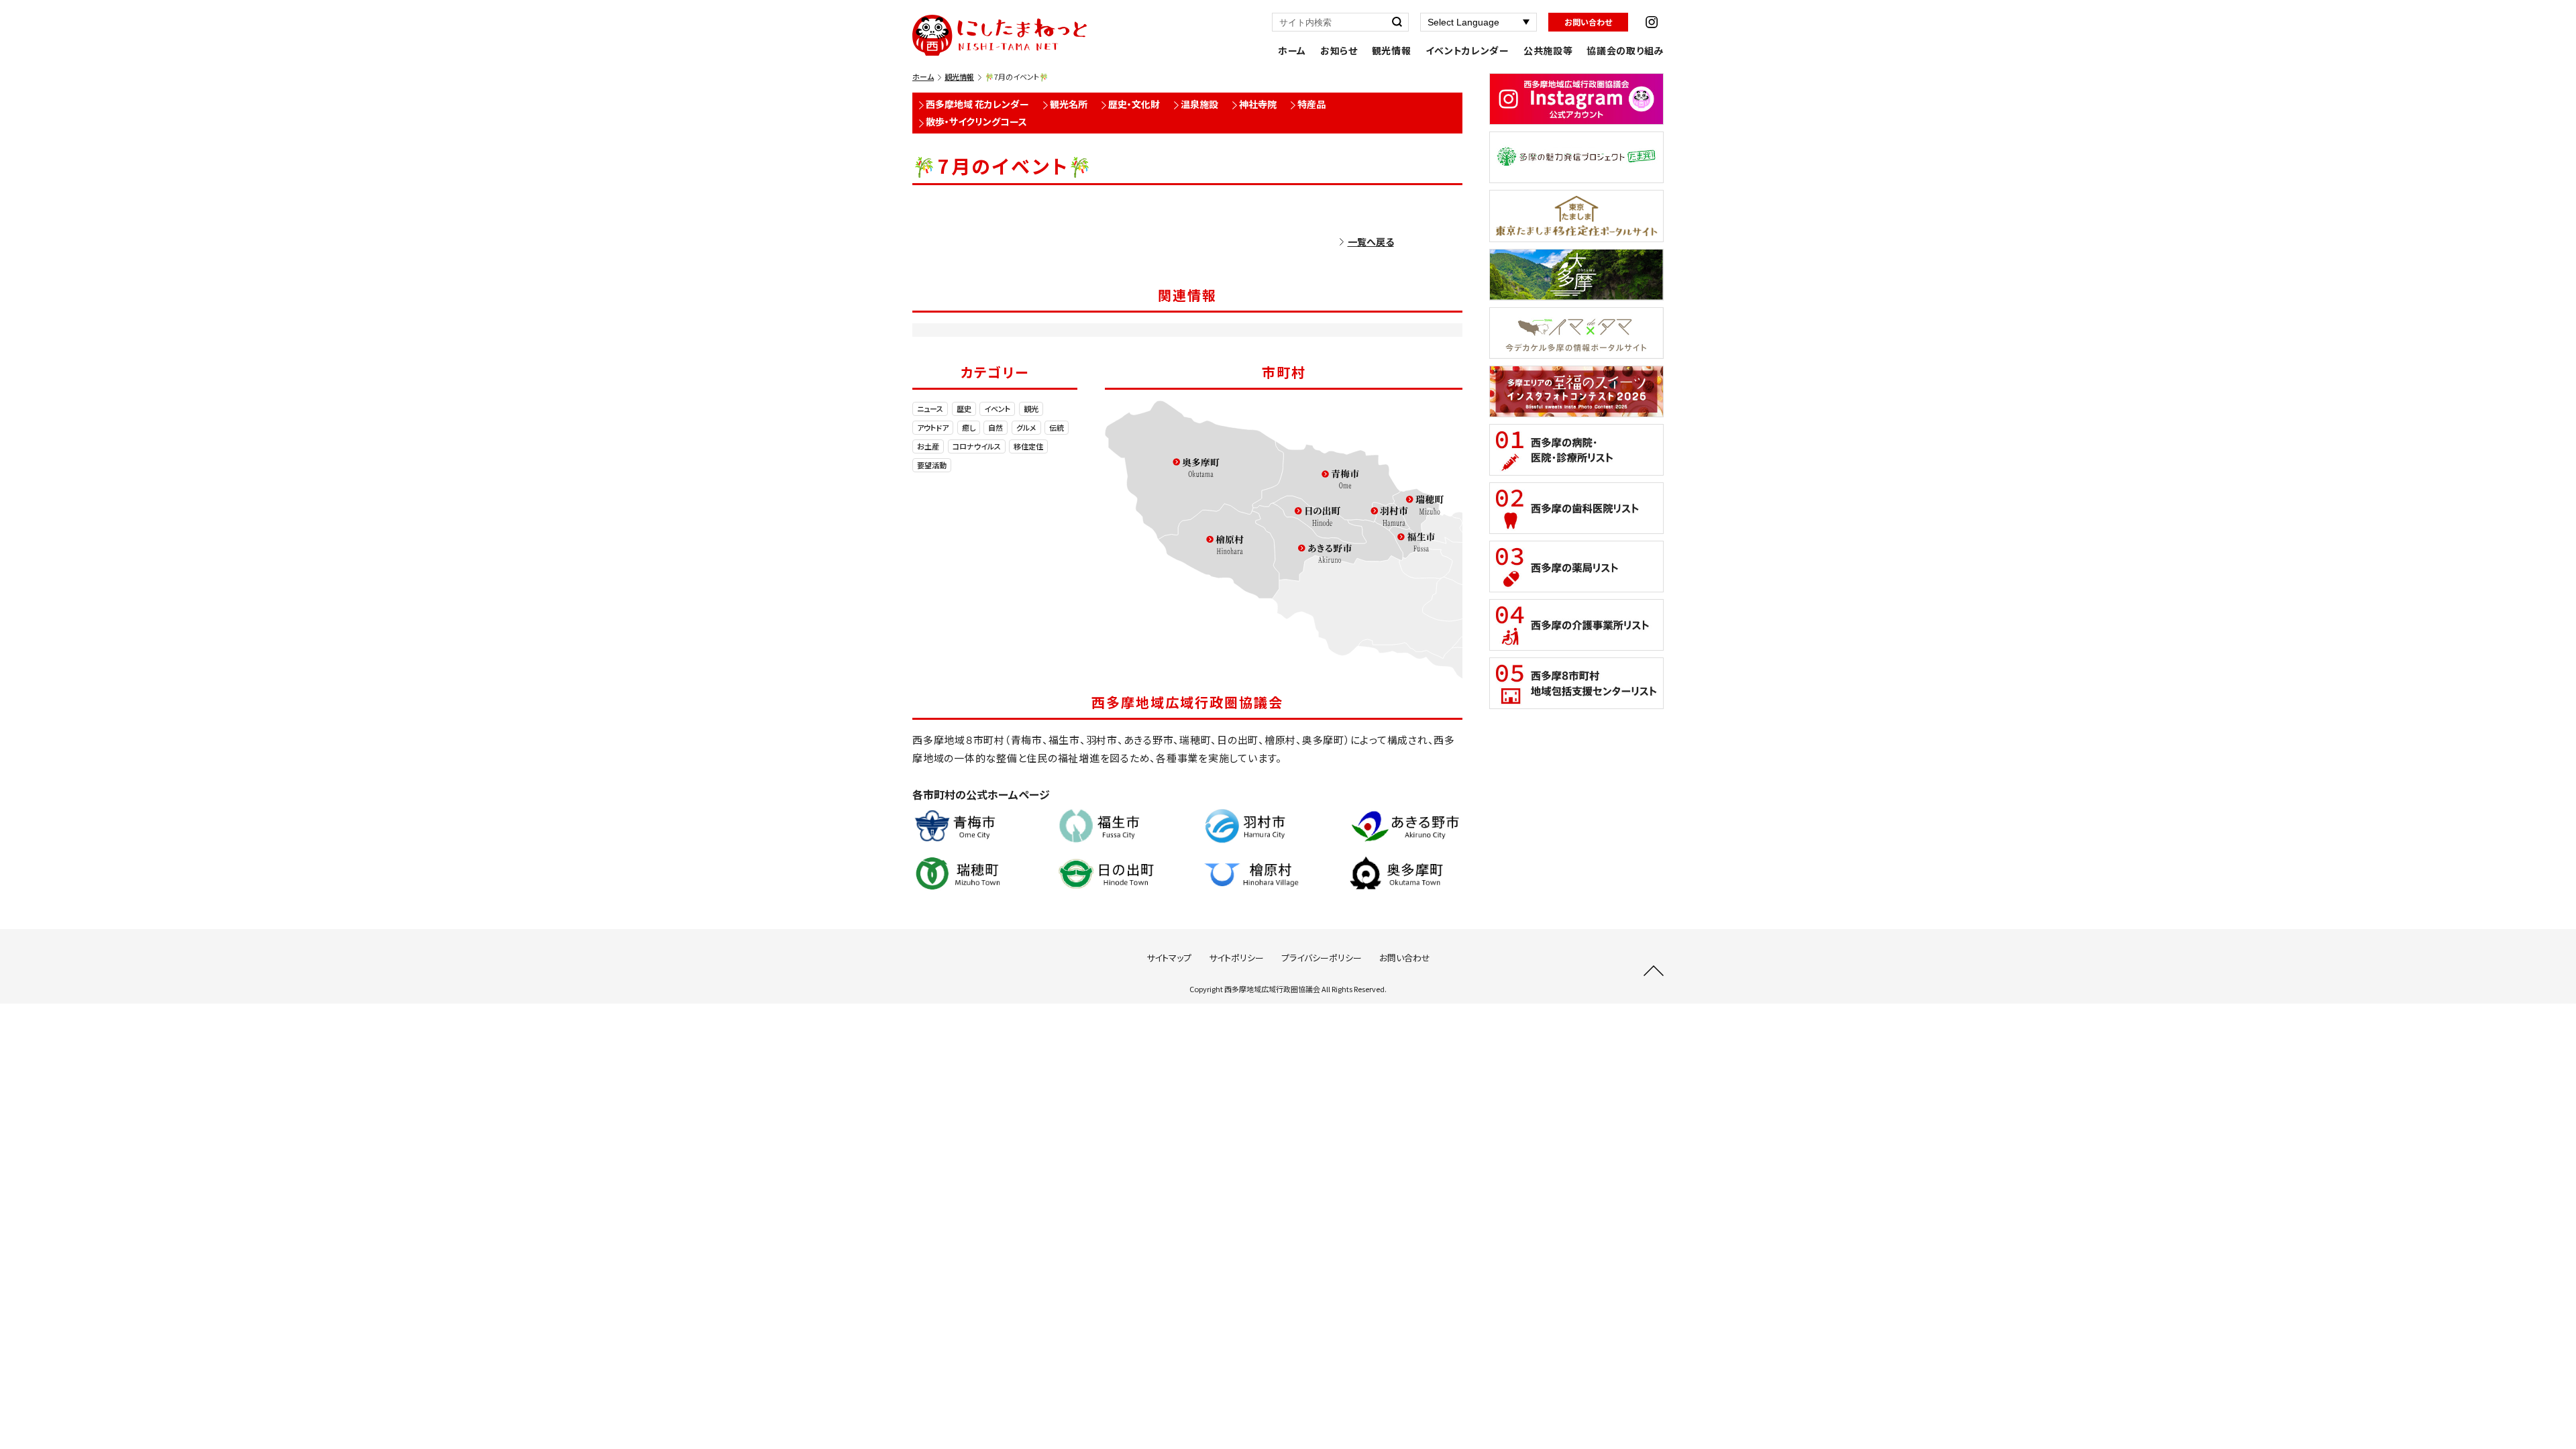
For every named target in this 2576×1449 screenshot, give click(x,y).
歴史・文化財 (1134, 104)
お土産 (928, 446)
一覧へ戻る (1371, 241)
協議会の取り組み (1625, 50)
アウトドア (933, 427)
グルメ (1026, 427)
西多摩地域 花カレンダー (977, 104)
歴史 (964, 409)
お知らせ (1339, 50)
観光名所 (1069, 104)
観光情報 (1392, 50)
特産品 (1311, 104)
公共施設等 (1548, 50)
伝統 (1057, 427)
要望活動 (932, 465)
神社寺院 (1258, 104)
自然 (996, 427)
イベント (997, 409)
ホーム (1292, 50)
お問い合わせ (1588, 22)
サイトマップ (1169, 958)
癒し (969, 427)
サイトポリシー (1236, 958)
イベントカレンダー (1467, 50)
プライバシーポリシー (1322, 958)
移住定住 (1028, 446)
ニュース (930, 409)
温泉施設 (1199, 104)
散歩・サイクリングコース (976, 121)
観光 (1031, 409)
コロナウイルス (977, 446)
